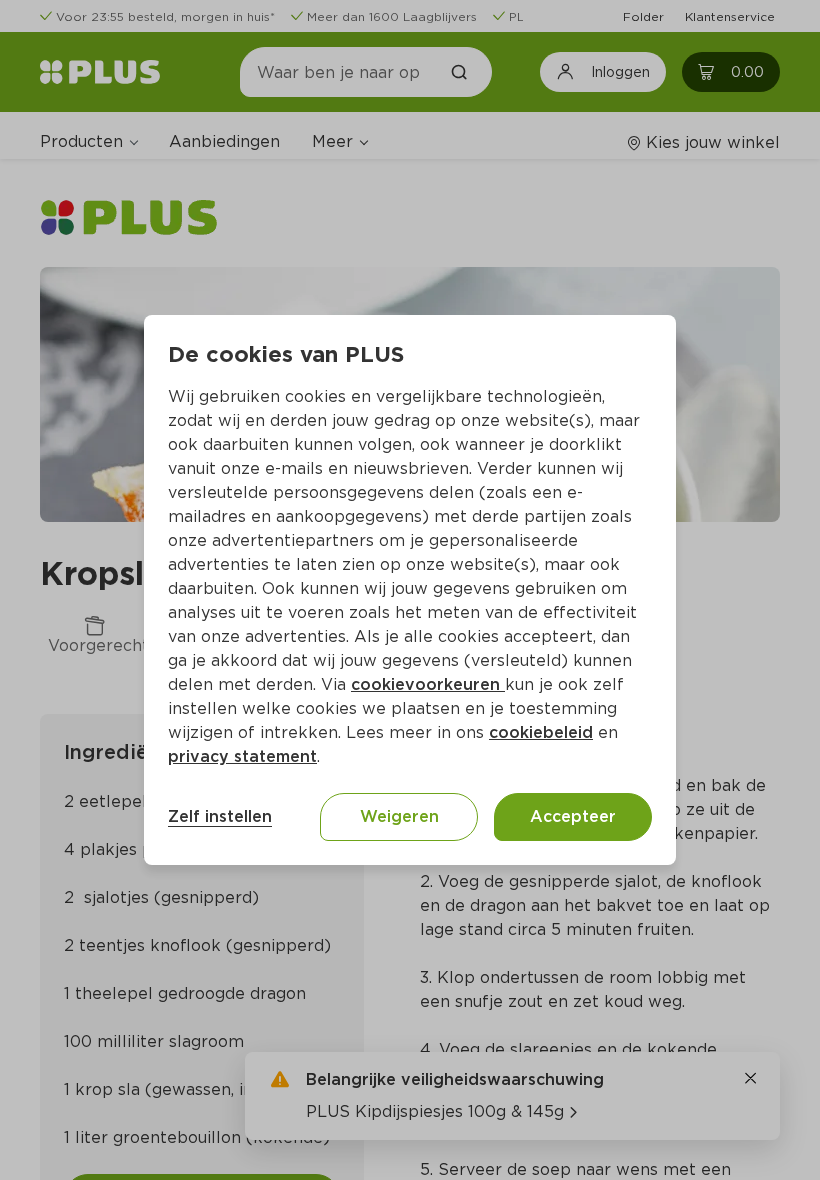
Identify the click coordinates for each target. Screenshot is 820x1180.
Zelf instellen (220, 816)
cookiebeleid (541, 732)
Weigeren (399, 816)
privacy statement (242, 756)
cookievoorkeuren (428, 684)
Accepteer (573, 816)
